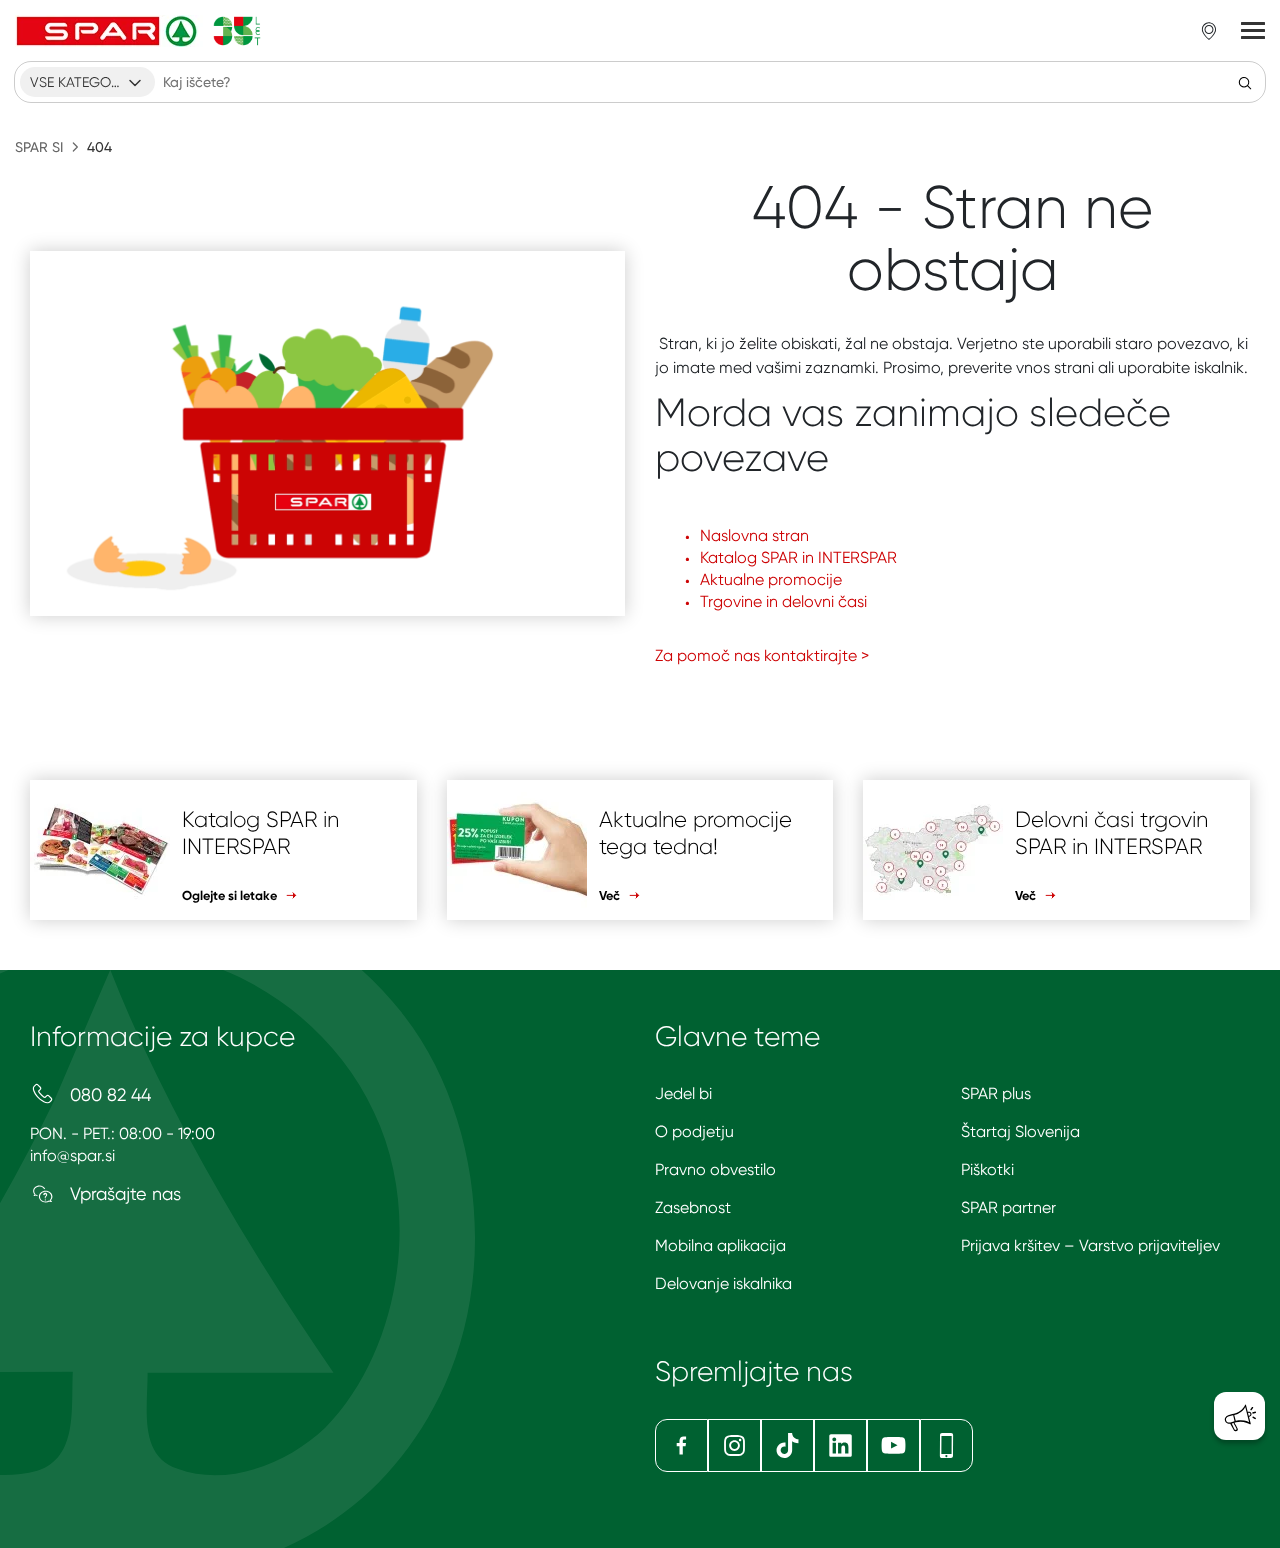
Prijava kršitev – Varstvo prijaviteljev (1090, 1245)
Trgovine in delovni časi (783, 601)
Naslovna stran (754, 535)
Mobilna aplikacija (720, 1245)
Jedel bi (683, 1093)
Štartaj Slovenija (1020, 1131)
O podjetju (694, 1131)
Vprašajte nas (123, 1193)
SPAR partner (1008, 1207)
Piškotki (987, 1169)
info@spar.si (72, 1155)
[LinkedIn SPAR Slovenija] (840, 1445)
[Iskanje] (1245, 82)
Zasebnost (693, 1207)
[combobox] (87, 82)
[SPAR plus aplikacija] (946, 1445)
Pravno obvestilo (715, 1169)
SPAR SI (39, 147)
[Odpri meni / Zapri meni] (1253, 31)
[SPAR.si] (139, 31)
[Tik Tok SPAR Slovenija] (787, 1445)
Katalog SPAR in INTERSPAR (798, 557)
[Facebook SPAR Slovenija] (681, 1445)
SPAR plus (996, 1093)
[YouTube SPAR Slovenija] (893, 1445)
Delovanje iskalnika (723, 1283)
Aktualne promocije (771, 579)
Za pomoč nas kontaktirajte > (762, 655)
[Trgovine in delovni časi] (1209, 31)
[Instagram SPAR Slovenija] (734, 1445)
